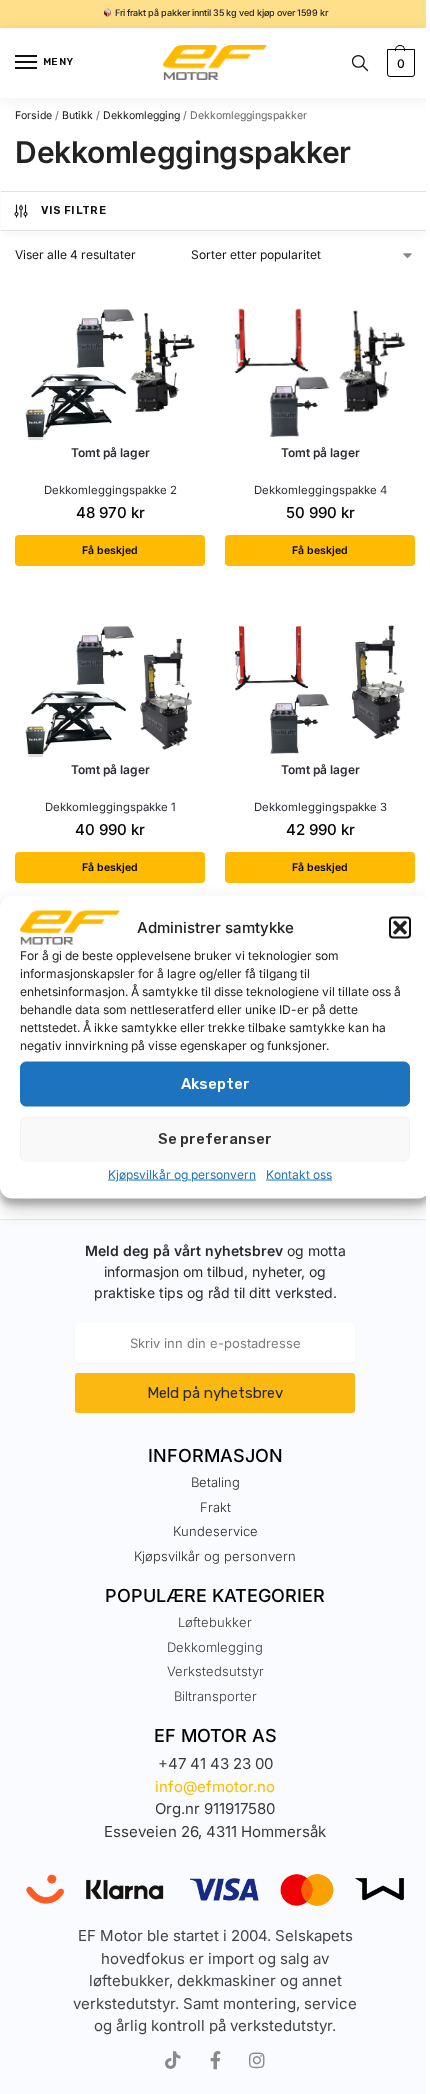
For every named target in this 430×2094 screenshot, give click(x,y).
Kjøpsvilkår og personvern (182, 1173)
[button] (400, 928)
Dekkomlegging (141, 115)
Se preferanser (215, 1139)
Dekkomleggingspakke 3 (320, 807)
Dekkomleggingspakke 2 (110, 490)
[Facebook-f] (215, 2060)
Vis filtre (73, 210)
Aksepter (215, 1084)
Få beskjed (110, 550)
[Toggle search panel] (360, 63)
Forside (33, 115)
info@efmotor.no (215, 1786)
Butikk (77, 115)
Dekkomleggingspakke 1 (110, 807)
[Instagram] (257, 2060)
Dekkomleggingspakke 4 (320, 490)
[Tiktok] (173, 2060)
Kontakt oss (299, 1173)
